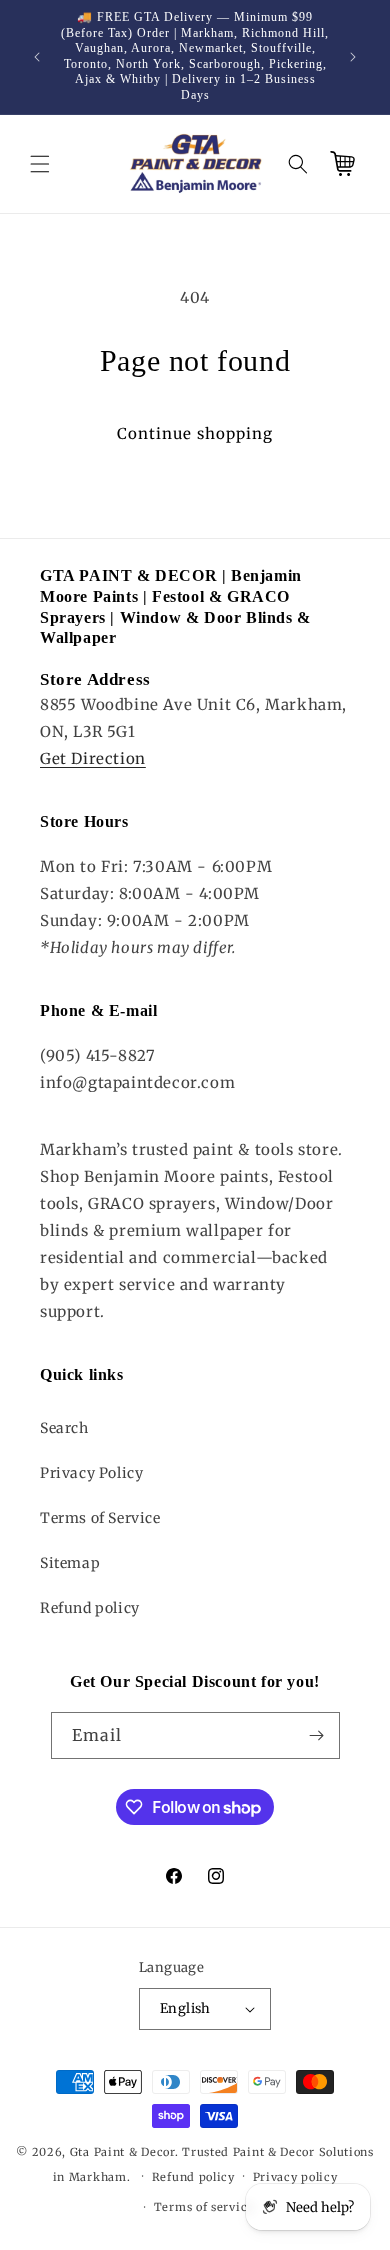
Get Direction (93, 758)
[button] (40, 164)
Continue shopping (195, 433)
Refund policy (90, 1608)
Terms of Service (100, 1518)
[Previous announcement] (37, 57)
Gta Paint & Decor (122, 2152)
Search (64, 1428)
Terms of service (204, 2207)
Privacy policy (295, 2177)
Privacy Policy (91, 1473)
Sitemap (70, 1563)
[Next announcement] (353, 57)
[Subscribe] (317, 1735)
